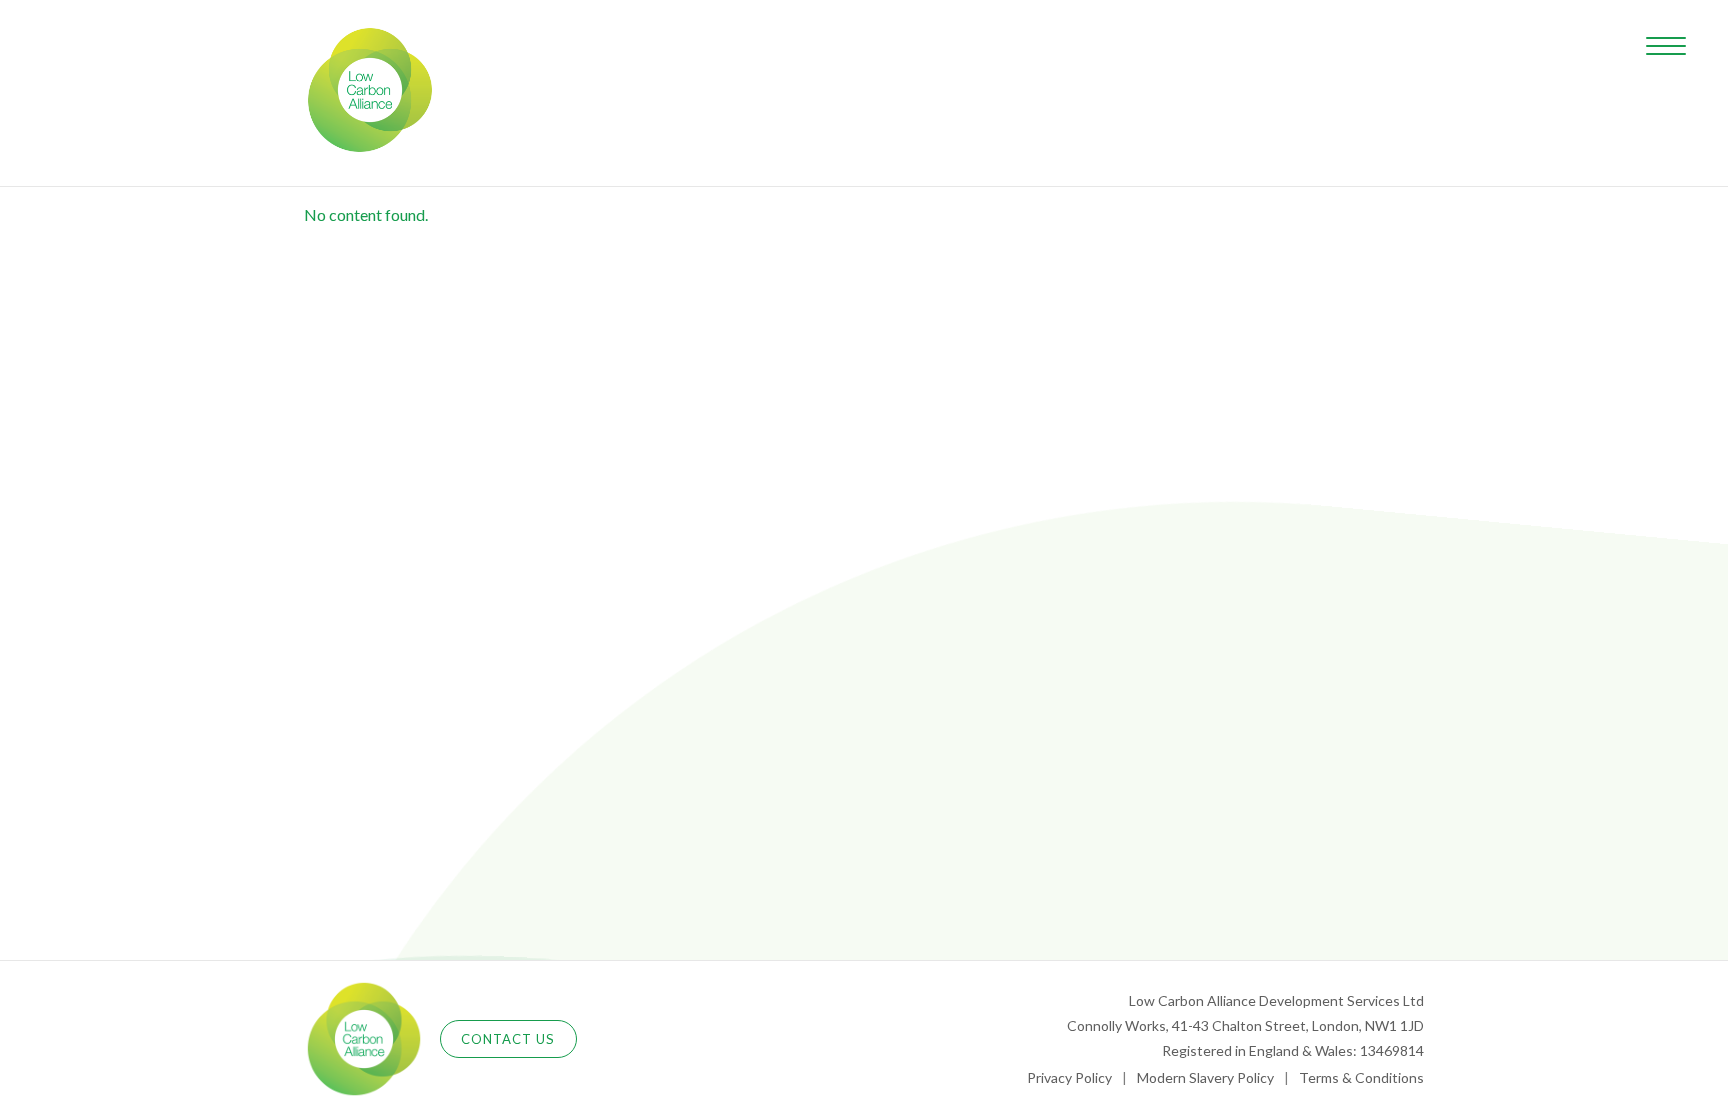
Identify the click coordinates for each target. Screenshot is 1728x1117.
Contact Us (508, 1039)
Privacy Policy (1069, 1077)
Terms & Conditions (1361, 1077)
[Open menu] (1666, 46)
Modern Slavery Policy (1205, 1077)
